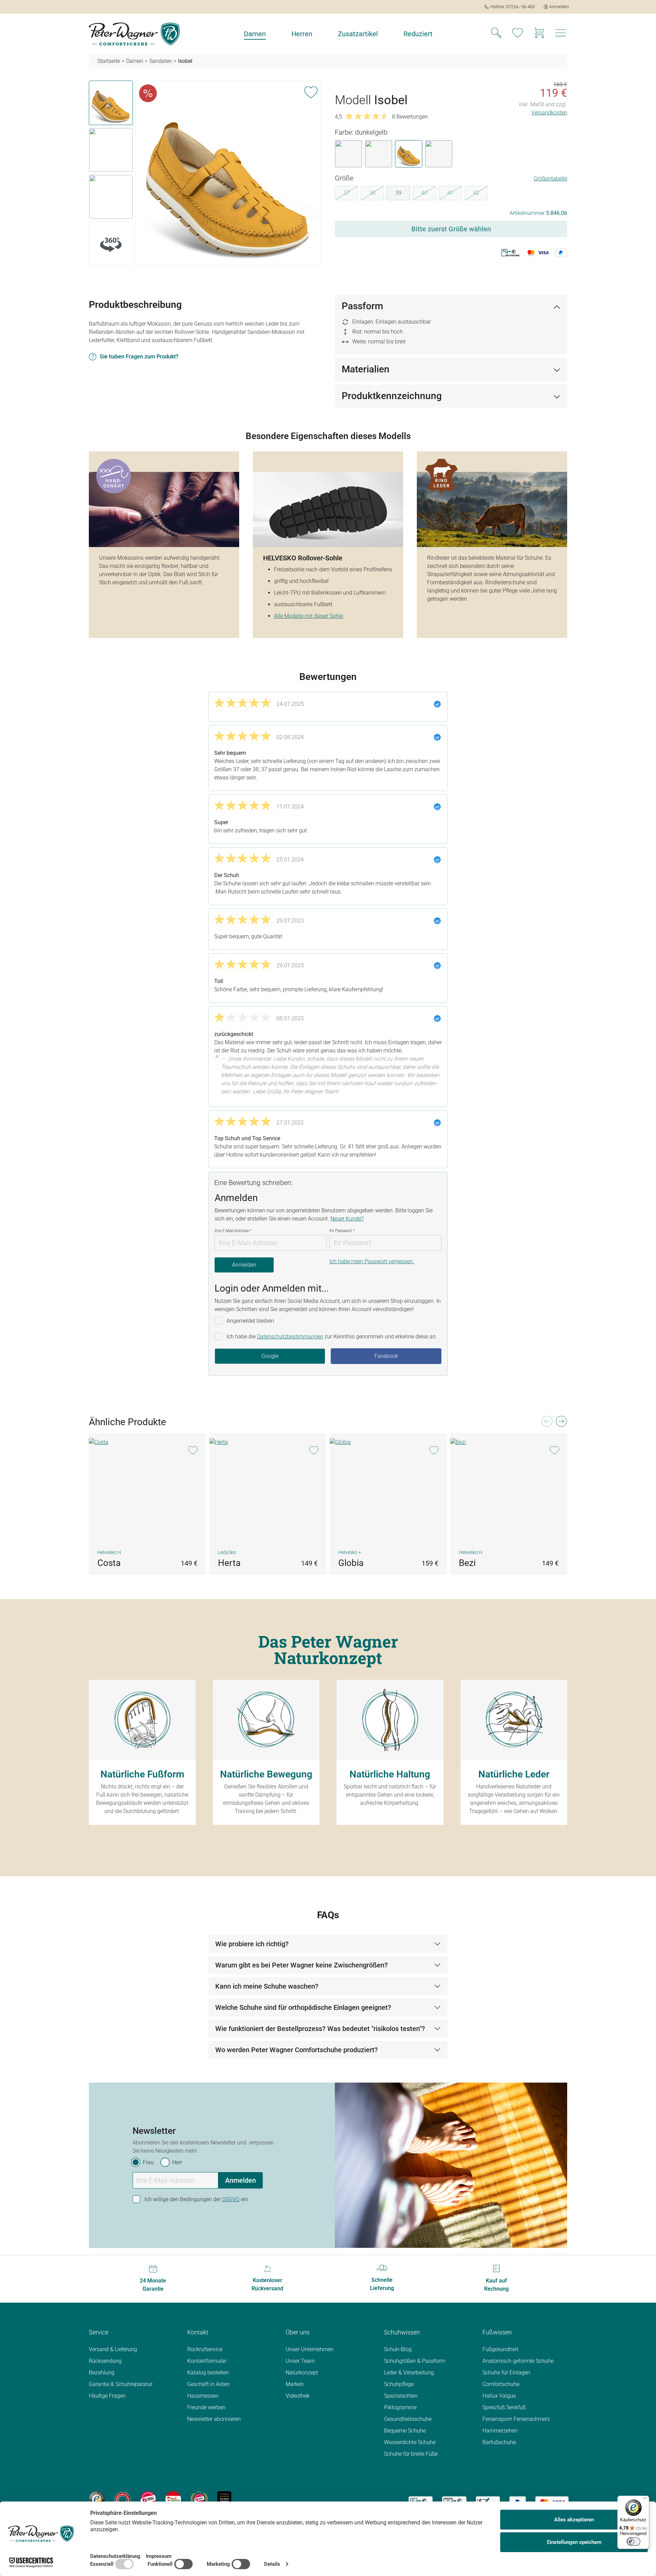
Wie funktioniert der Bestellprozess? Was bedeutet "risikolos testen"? (320, 2029)
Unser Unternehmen (310, 2349)
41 (455, 194)
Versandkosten (549, 113)
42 (481, 194)
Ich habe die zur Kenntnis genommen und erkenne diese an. (332, 1337)
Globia (351, 1563)
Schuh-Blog (398, 2349)
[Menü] (645, 2500)
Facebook (386, 1356)
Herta (229, 1563)
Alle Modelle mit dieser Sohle (309, 616)
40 (429, 194)
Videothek (298, 2396)
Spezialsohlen (401, 2396)
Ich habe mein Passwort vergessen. (372, 1261)
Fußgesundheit (500, 2349)
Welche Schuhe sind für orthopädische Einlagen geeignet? (303, 2007)
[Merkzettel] (518, 34)
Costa (109, 1563)
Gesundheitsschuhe (408, 2419)
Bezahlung (102, 2373)
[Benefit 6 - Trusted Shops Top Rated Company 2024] (224, 2499)
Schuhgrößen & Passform (415, 2361)
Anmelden (244, 1265)
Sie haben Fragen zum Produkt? (139, 357)
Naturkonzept (302, 2373)
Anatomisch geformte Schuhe (518, 2361)
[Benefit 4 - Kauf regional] (173, 2499)
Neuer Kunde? (347, 1219)
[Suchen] (496, 34)
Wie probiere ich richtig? (252, 1944)
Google (270, 1356)
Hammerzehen (500, 2431)
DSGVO (231, 2199)
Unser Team (300, 2361)
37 (351, 194)
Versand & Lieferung (113, 2349)
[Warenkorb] (539, 34)
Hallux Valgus (499, 2396)
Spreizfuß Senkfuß (504, 2407)
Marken (295, 2384)
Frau (148, 2162)
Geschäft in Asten (208, 2384)
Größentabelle (550, 179)
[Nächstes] (561, 1423)
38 (377, 194)
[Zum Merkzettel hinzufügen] (311, 91)
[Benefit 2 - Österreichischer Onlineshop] (122, 2499)
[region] (205, 175)
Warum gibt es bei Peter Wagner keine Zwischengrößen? (302, 1965)
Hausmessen (203, 2396)
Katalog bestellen (208, 2373)
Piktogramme (400, 2407)
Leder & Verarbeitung (409, 2373)
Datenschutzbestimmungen (290, 1337)
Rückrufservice (205, 2349)
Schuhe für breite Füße (411, 2454)
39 (398, 193)
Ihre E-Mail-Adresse (233, 1231)
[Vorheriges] (547, 1423)
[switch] (633, 2541)
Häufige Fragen (107, 2396)
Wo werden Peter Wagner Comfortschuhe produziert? (297, 2050)
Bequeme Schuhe (405, 2431)
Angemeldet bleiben (250, 1321)
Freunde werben (206, 2407)
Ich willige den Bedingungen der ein (196, 2199)
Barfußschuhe (499, 2442)
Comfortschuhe (501, 2384)
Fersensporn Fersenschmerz (516, 2419)
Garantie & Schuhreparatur (121, 2384)
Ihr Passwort (342, 1231)
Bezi (467, 1563)
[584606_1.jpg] (228, 173)
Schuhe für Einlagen (506, 2373)
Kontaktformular (207, 2361)
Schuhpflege (399, 2384)
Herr (177, 2162)
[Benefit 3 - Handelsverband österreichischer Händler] (148, 2499)
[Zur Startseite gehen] (134, 34)
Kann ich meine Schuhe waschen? (267, 1986)
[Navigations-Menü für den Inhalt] (561, 35)
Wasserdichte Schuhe (410, 2442)
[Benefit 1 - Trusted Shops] (97, 2499)
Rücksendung (105, 2361)
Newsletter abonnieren (214, 2419)
